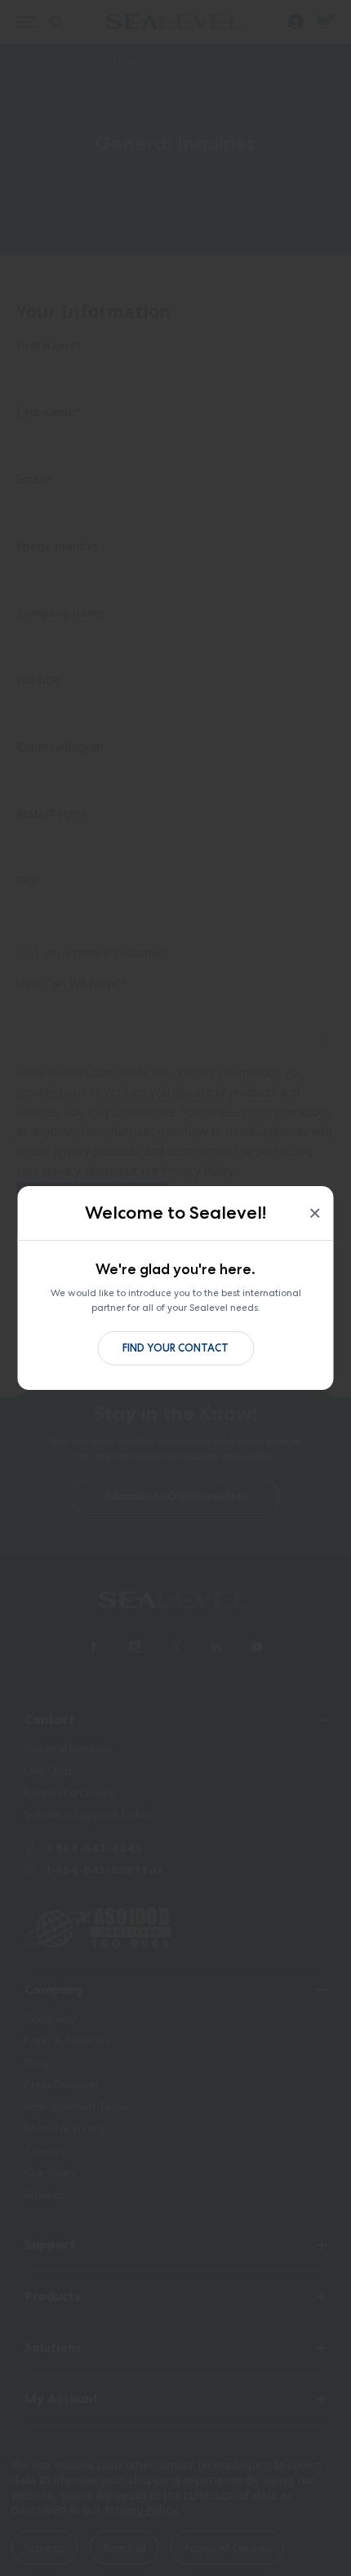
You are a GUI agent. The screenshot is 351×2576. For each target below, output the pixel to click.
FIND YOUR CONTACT (175, 1348)
